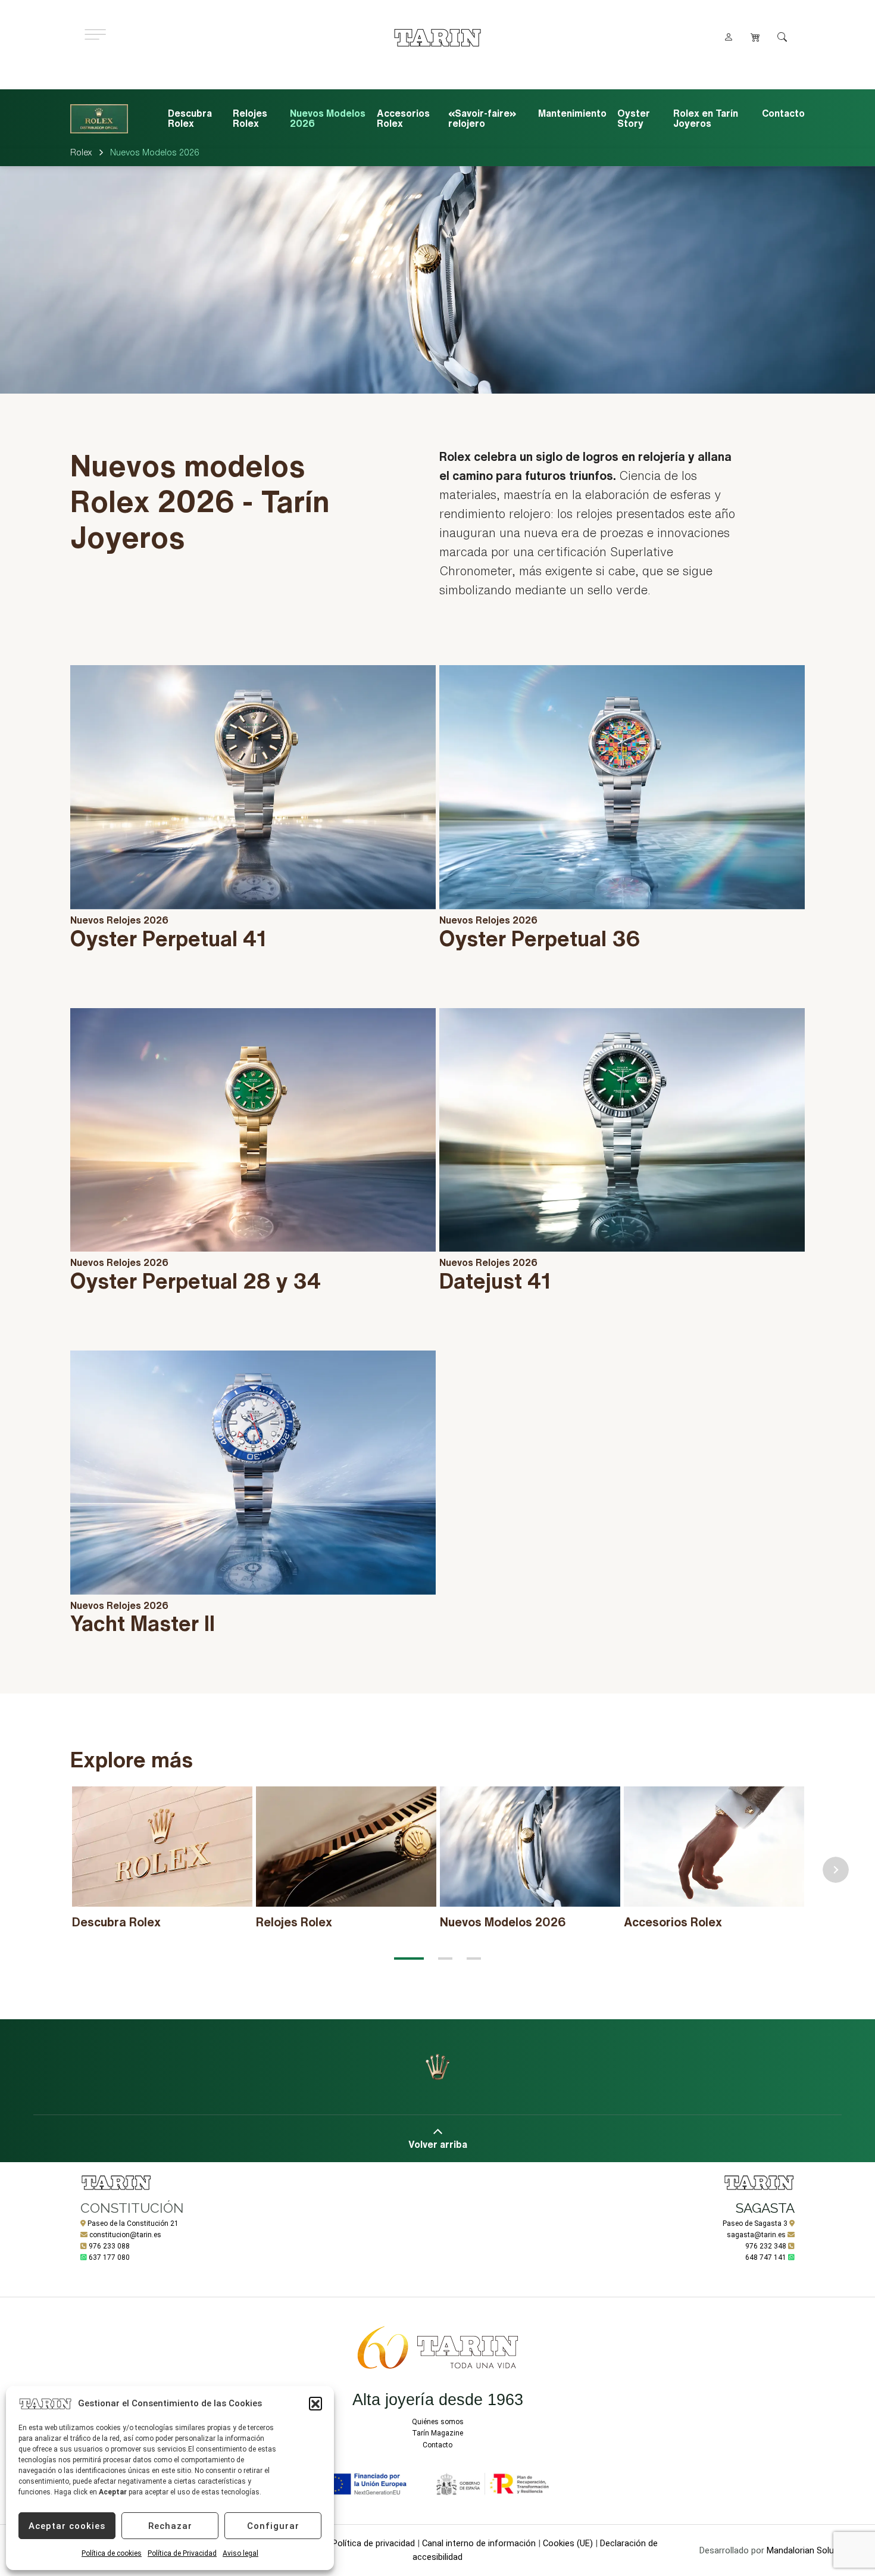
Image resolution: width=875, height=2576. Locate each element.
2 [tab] (445, 1958)
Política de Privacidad (182, 2553)
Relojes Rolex (250, 118)
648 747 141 (766, 2257)
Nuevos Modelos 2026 (328, 118)
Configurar (273, 2526)
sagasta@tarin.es (756, 2235)
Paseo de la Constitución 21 (133, 2223)
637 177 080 (109, 2257)
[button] (315, 2403)
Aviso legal (240, 2553)
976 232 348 (766, 2246)
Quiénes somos (438, 2422)
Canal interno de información (479, 2543)
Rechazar (170, 2526)
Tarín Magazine (437, 2433)
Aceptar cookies (67, 2526)
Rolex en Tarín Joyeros (706, 118)
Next (836, 1870)
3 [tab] (474, 1958)
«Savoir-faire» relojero (482, 118)
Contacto (783, 113)
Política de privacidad (374, 2543)
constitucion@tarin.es (125, 2235)
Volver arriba (438, 2144)
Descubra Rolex (190, 118)
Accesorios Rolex (403, 118)
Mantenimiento (572, 113)
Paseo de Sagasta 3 (755, 2223)
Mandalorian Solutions (810, 2550)
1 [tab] (409, 1958)
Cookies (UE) (568, 2543)
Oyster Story (634, 118)
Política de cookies (112, 2553)
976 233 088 (109, 2246)
